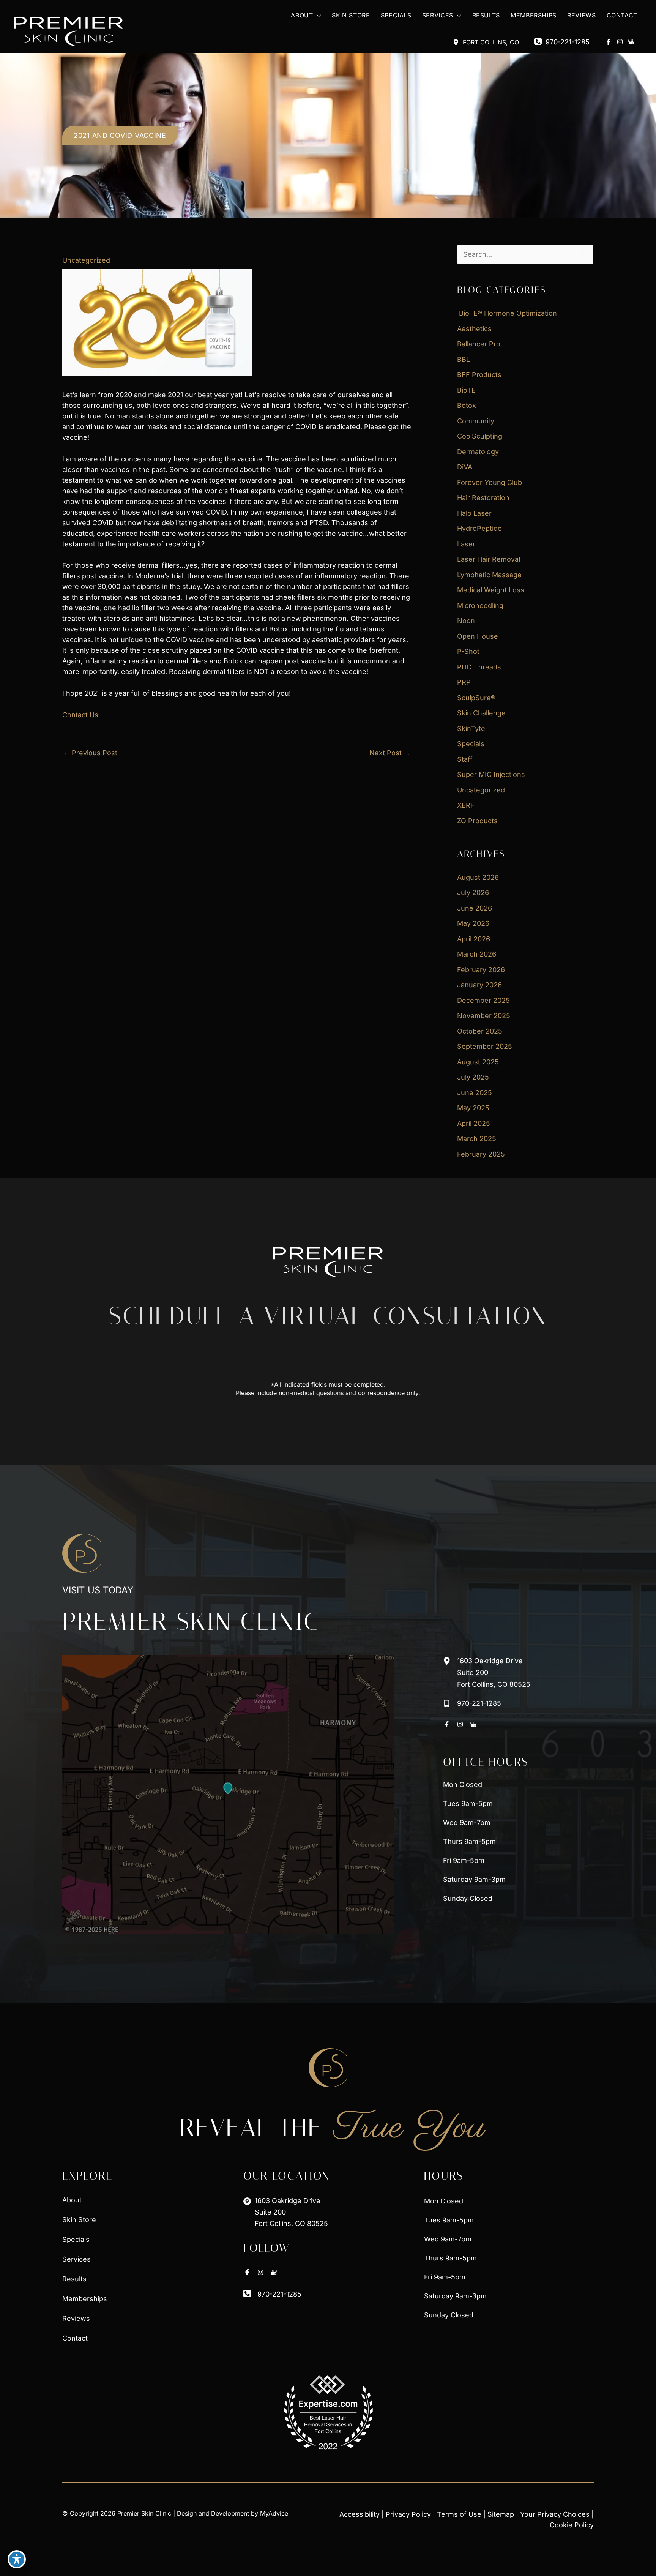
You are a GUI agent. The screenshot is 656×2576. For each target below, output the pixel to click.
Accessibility (360, 2514)
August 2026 (478, 877)
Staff (465, 759)
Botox (467, 405)
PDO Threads (479, 667)
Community (476, 421)
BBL (464, 359)
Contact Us (80, 715)
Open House (478, 636)
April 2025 (474, 1123)
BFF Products (479, 375)
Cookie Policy (572, 2525)
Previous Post (90, 753)
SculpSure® (476, 698)
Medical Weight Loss (491, 590)
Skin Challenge (481, 713)
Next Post (390, 753)
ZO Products (477, 821)
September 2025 (485, 1046)
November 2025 (484, 1016)
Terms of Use (459, 2514)
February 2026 (481, 970)
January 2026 (479, 985)
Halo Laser (474, 513)
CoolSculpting (480, 436)
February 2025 (481, 1154)
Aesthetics (474, 329)
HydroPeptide (479, 528)
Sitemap (501, 2514)
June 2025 (475, 1093)
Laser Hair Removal (489, 559)
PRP (464, 682)
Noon (466, 621)
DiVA (465, 467)
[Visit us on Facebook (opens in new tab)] (609, 42)
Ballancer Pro (479, 344)
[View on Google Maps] (228, 1795)
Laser (466, 544)
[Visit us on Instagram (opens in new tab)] (620, 42)
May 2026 (473, 923)
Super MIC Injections (491, 774)
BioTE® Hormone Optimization (507, 313)
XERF (466, 805)
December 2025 (483, 1000)
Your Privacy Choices (555, 2514)
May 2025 (473, 1108)
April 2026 (474, 939)
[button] (317, 15)
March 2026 (477, 954)
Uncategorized (86, 260)
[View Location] (458, 42)
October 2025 (480, 1031)
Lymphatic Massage (489, 575)
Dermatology (478, 452)
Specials (471, 744)
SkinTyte (471, 728)
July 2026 (473, 893)
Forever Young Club (490, 482)
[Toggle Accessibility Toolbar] (17, 2559)
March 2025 (477, 1139)
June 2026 (475, 908)
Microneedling (480, 605)
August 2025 (478, 1062)
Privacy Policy (408, 2514)
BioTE (466, 390)
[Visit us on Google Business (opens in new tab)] (631, 42)
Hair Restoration (483, 498)
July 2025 (473, 1077)
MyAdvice (274, 2513)
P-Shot (468, 651)
